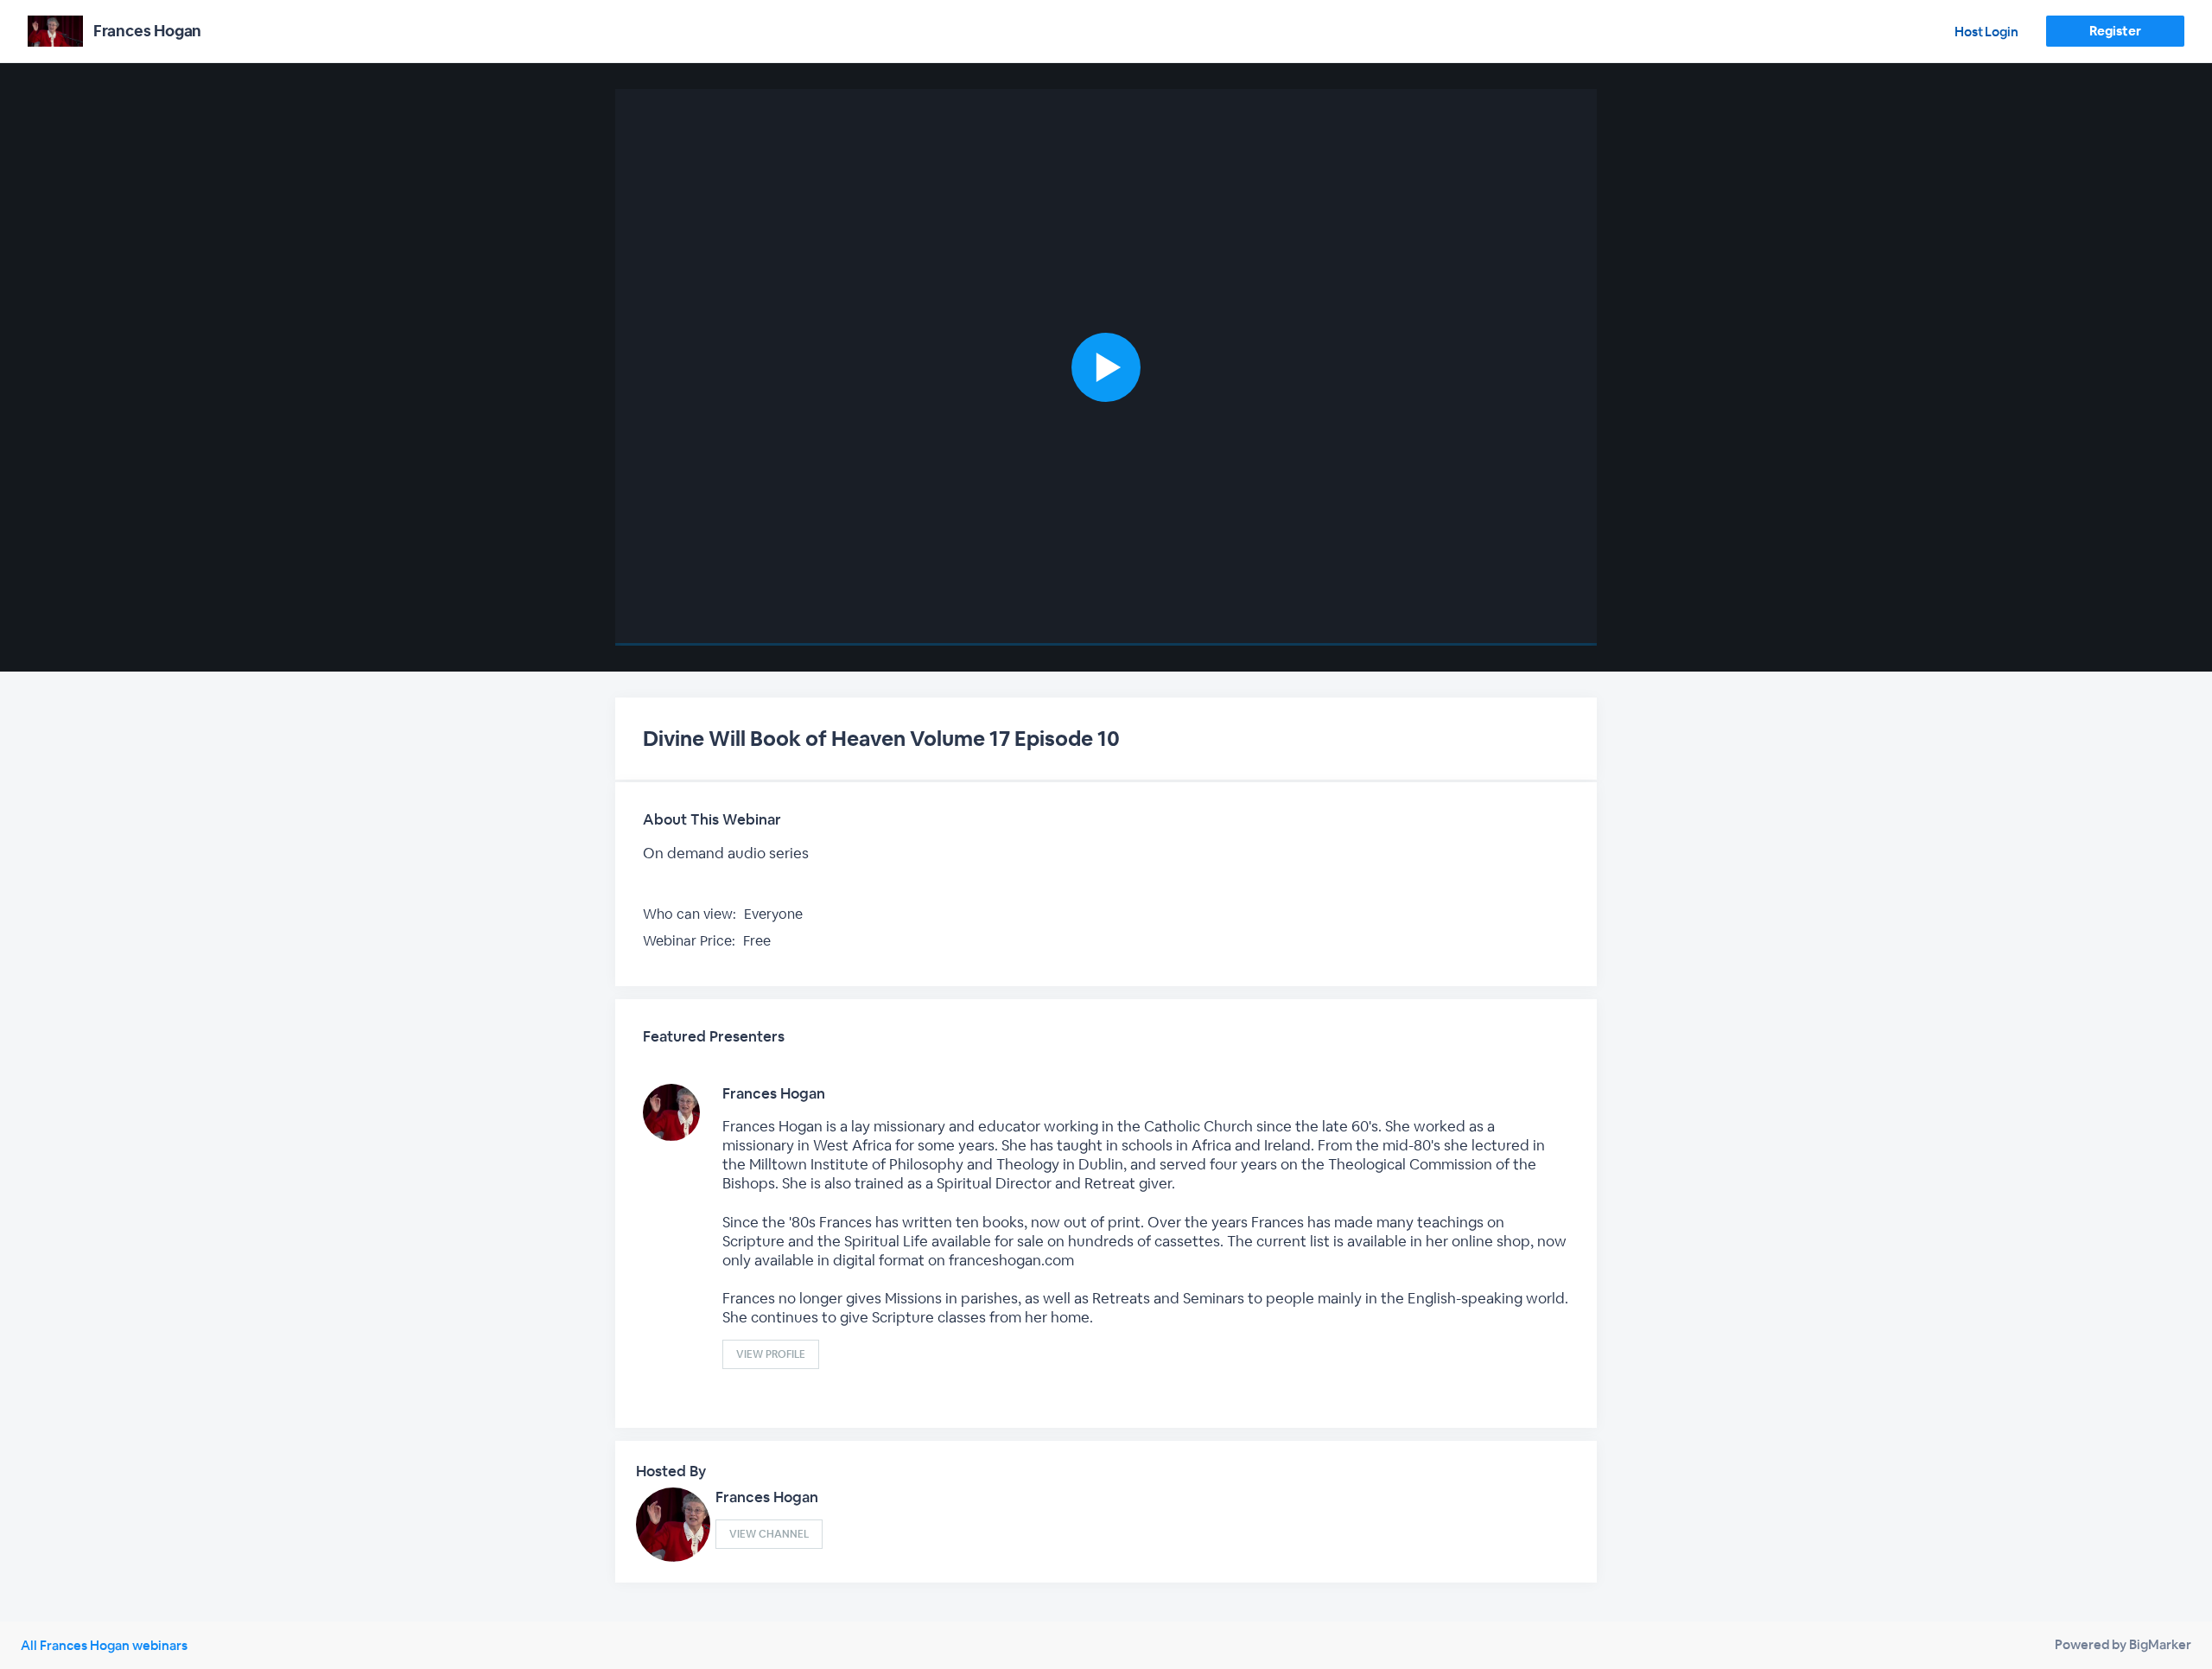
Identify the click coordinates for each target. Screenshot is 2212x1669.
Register (2115, 31)
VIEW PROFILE (771, 1354)
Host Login (1986, 32)
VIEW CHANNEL (769, 1534)
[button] (1106, 367)
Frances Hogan (774, 1093)
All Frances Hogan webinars (104, 1645)
